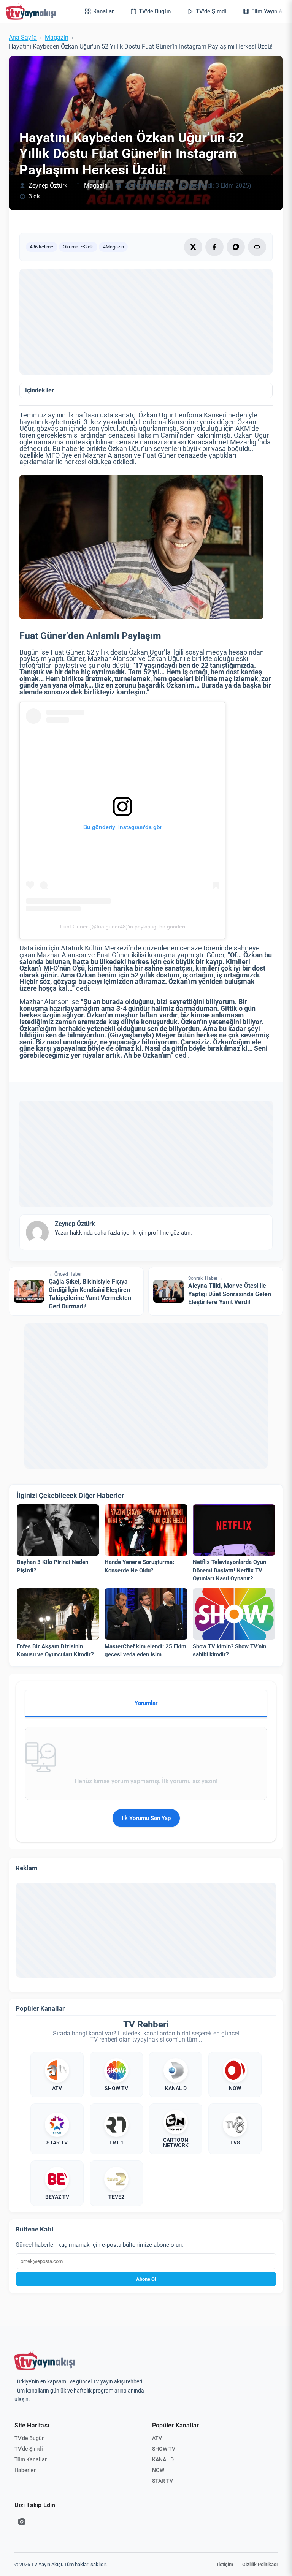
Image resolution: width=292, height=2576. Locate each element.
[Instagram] (22, 2522)
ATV (157, 2438)
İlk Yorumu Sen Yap (146, 1818)
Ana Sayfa (23, 38)
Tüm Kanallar (31, 2459)
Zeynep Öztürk (48, 186)
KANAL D (163, 2459)
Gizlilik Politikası (260, 2564)
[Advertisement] (146, 322)
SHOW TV (164, 2449)
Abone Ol (146, 2279)
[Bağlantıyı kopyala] (257, 247)
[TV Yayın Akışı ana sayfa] (45, 2360)
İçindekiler (40, 391)
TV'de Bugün (30, 2438)
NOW (158, 2470)
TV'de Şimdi (29, 2449)
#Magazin (113, 247)
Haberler (25, 2470)
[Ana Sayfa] (32, 11)
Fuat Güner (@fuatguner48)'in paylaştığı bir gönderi (123, 927)
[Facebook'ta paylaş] (214, 247)
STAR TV (163, 2481)
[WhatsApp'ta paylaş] (236, 247)
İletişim (225, 2564)
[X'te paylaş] (193, 247)
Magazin (57, 38)
